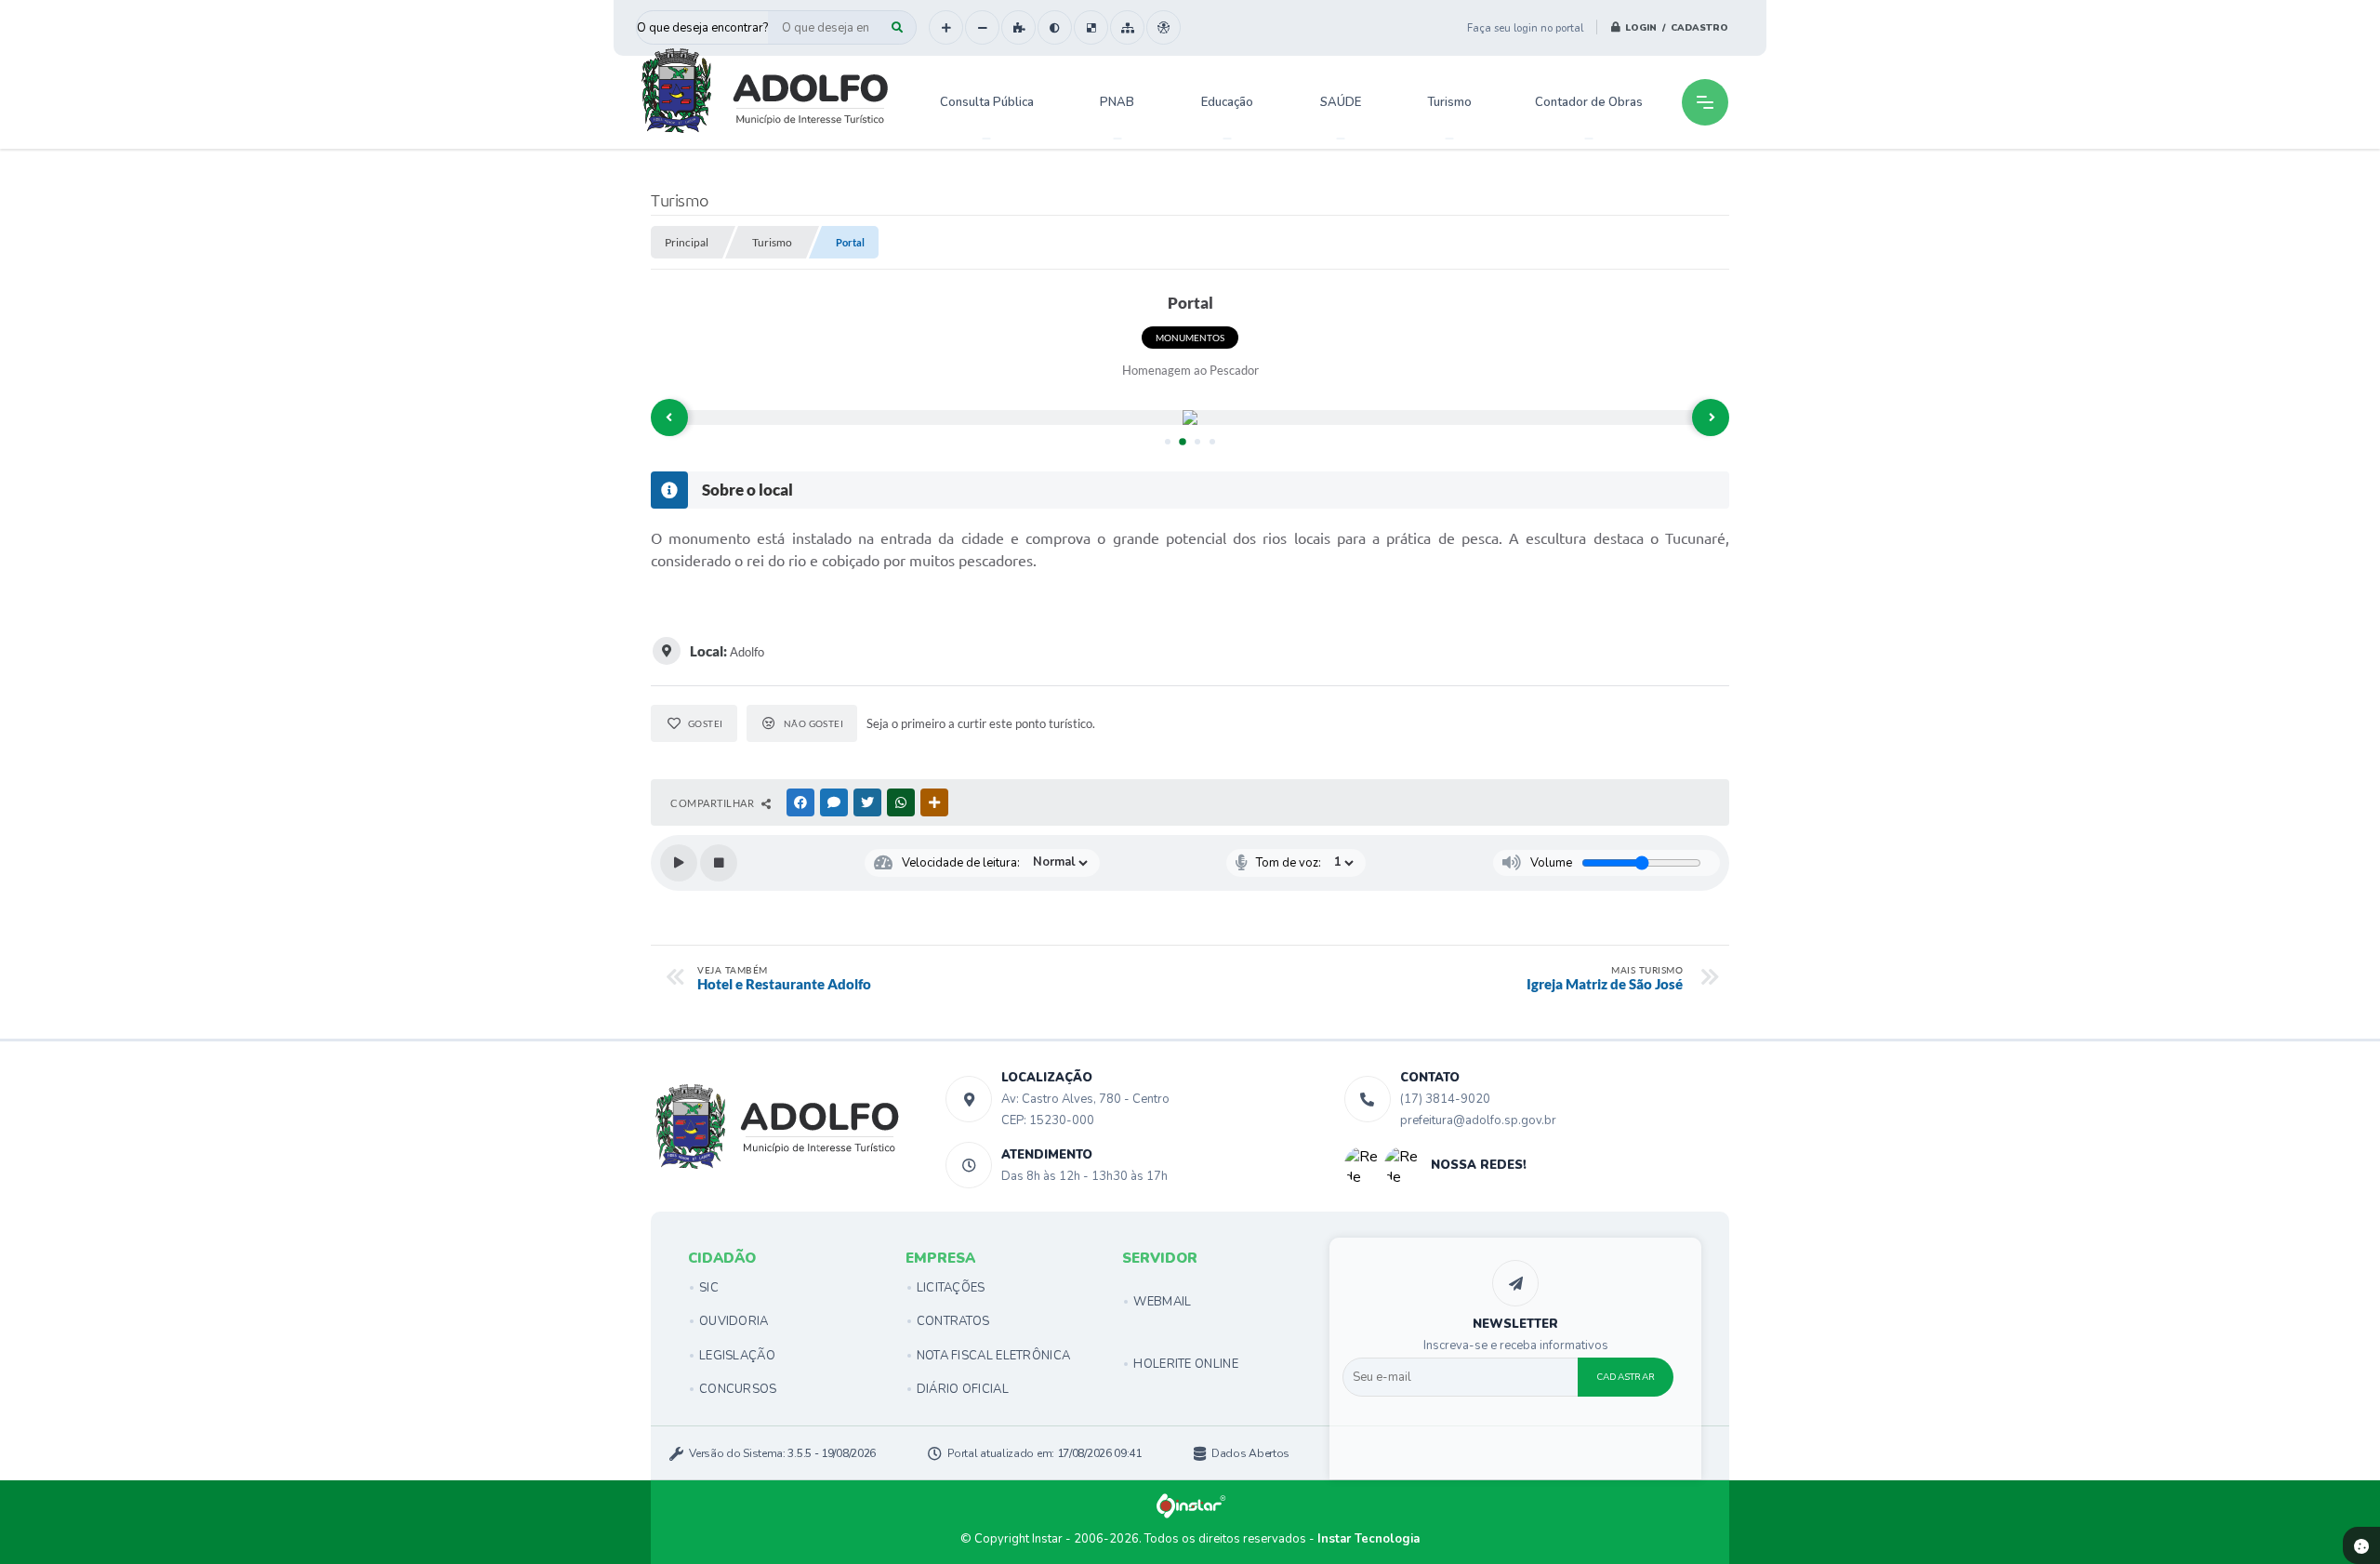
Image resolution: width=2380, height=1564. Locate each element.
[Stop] (719, 863)
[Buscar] (897, 27)
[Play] (679, 863)
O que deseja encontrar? (702, 28)
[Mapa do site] (1127, 27)
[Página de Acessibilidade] (1164, 27)
